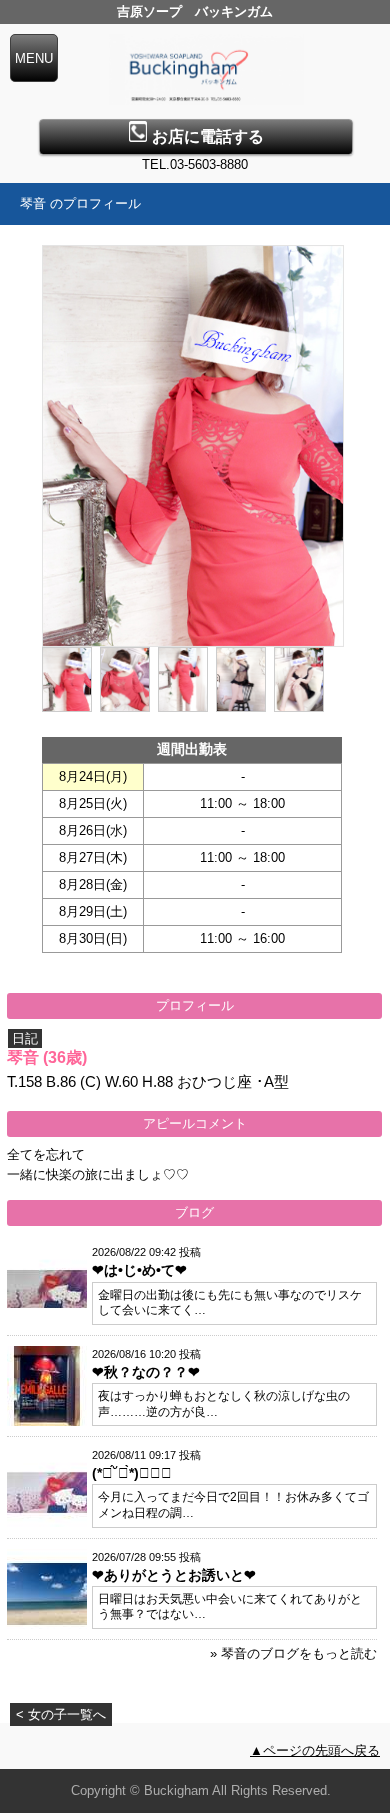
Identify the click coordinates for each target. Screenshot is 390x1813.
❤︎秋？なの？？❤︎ (146, 1372)
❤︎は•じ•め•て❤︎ (139, 1270)
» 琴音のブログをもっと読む (293, 1653)
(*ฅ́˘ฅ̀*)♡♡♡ (132, 1473)
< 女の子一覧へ (61, 1714)
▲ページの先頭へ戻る (315, 1750)
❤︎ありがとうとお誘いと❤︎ (174, 1575)
